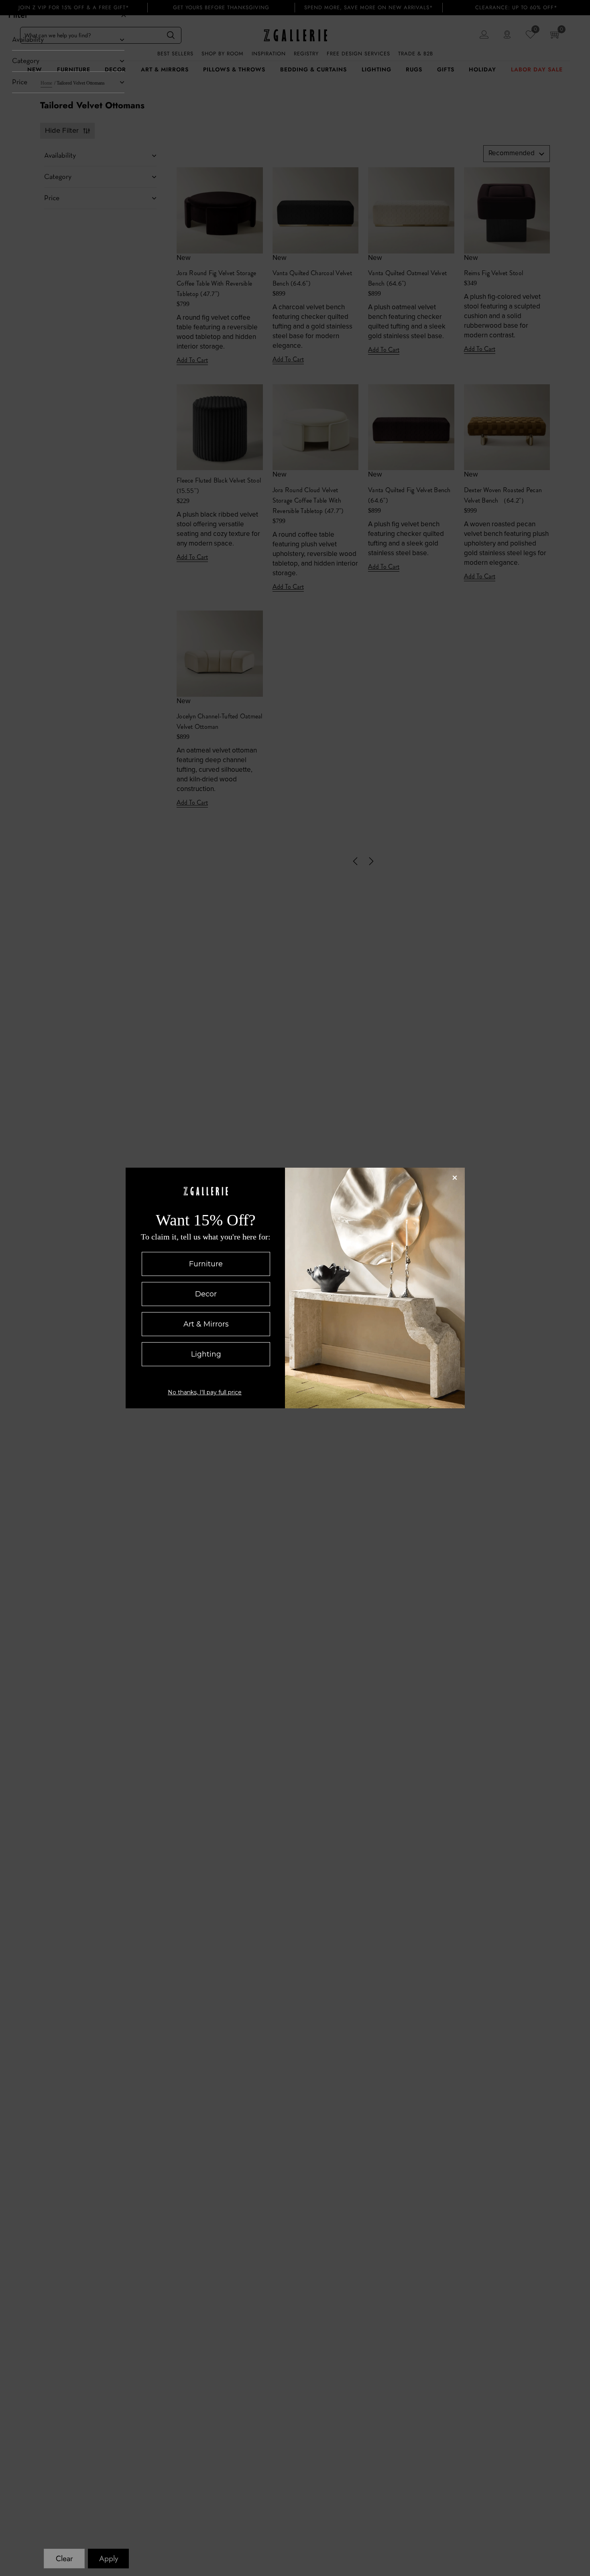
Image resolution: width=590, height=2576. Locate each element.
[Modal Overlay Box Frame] (295, 1288)
